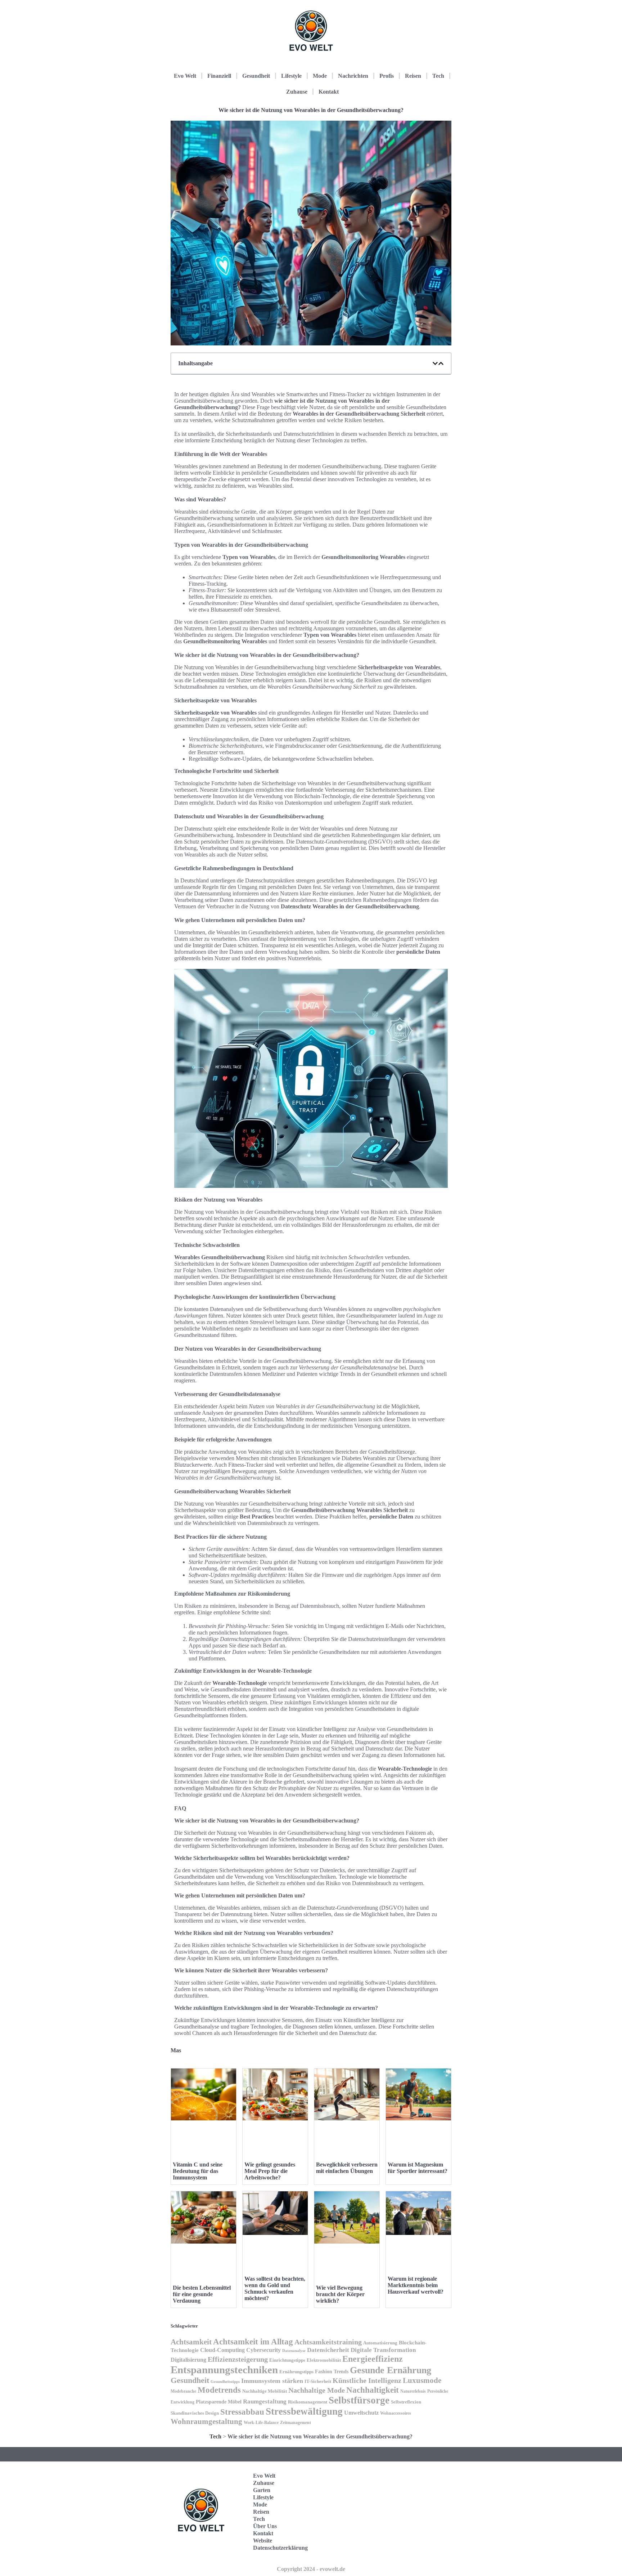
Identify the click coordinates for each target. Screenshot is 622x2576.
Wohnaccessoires (396, 2413)
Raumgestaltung (265, 2401)
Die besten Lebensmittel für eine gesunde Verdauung (202, 2294)
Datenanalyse (294, 2351)
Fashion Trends (332, 2371)
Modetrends (219, 2390)
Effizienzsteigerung (238, 2359)
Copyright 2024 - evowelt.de (311, 2569)
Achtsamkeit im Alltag (253, 2342)
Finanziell (219, 76)
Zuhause (297, 92)
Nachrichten (353, 76)
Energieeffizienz (373, 2359)
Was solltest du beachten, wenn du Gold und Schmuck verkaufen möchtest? (275, 2288)
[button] (435, 363)
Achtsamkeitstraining (328, 2342)
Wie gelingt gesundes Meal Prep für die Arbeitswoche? (270, 2171)
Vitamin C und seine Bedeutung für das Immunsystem (198, 2171)
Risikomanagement (308, 2402)
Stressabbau (242, 2412)
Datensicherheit (328, 2350)
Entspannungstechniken (224, 2370)
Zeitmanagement (296, 2423)
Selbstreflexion (406, 2402)
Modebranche (183, 2391)
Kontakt (329, 92)
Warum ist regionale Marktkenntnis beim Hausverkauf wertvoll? (416, 2285)
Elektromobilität (324, 2360)
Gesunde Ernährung (391, 2370)
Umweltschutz (361, 2413)
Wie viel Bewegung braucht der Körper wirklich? (340, 2294)
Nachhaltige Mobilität (265, 2391)
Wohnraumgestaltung (206, 2421)
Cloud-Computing (222, 2350)
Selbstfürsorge (359, 2400)
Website (263, 2541)
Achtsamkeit (191, 2342)
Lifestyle (291, 76)
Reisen (413, 76)
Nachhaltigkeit (373, 2390)
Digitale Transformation (383, 2350)
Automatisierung (380, 2343)
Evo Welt (185, 76)
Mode (320, 76)
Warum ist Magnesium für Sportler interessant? (418, 2168)
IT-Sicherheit (318, 2382)
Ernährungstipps (296, 2372)
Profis (387, 76)
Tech (438, 76)
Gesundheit (256, 76)
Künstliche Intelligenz (367, 2380)
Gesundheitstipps (225, 2382)
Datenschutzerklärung (280, 2548)
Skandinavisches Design (195, 2413)
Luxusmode (422, 2380)
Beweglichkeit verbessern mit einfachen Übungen (347, 2168)
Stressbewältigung (304, 2411)
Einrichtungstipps (287, 2360)
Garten (262, 2490)
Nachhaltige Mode (317, 2390)
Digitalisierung (188, 2360)
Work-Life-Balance (261, 2423)
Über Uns (265, 2526)
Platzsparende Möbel (219, 2402)
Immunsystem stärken (272, 2381)
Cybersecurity (263, 2350)
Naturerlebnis (413, 2391)
